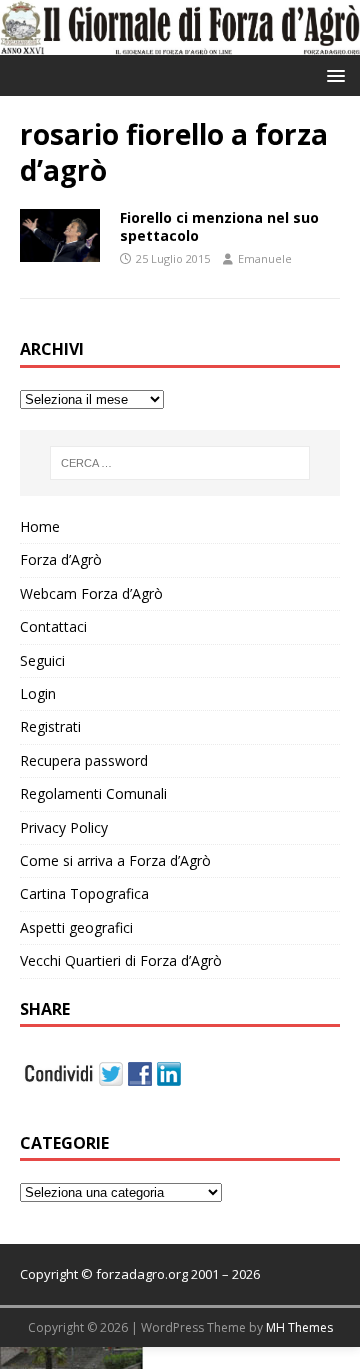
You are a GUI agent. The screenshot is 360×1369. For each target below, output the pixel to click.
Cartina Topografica (84, 893)
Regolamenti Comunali (93, 793)
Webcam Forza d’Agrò (91, 593)
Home (40, 526)
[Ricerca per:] (180, 463)
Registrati (50, 726)
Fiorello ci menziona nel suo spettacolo (219, 226)
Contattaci (53, 626)
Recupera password (84, 760)
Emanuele (265, 258)
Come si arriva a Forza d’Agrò (115, 860)
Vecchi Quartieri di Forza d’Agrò (121, 960)
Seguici (42, 660)
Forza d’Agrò (61, 559)
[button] (332, 74)
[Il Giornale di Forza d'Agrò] (180, 43)
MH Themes (299, 1327)
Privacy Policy (64, 827)
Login (38, 693)
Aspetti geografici (76, 927)
